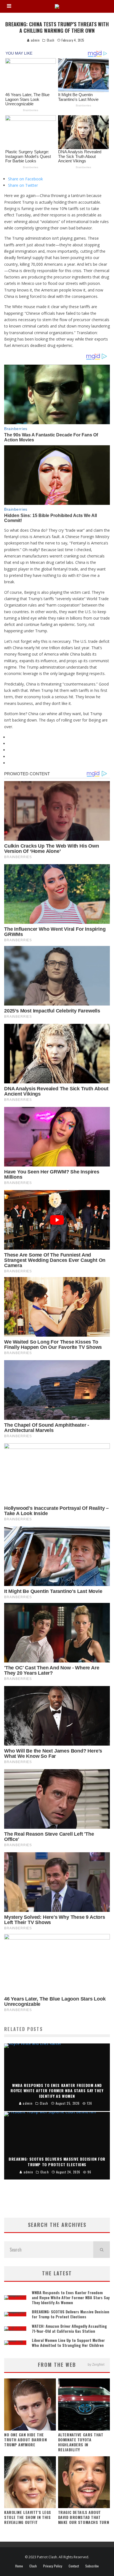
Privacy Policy (53, 2566)
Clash (51, 40)
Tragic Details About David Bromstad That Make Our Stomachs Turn (84, 2517)
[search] (102, 2250)
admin (35, 40)
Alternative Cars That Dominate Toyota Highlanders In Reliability (81, 2442)
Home (19, 2566)
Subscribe (92, 2566)
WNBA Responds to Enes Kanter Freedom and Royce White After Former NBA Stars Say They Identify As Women (71, 2297)
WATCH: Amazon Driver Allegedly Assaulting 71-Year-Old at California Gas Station (69, 2328)
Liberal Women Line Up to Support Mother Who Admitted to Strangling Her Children (68, 2343)
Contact (74, 2566)
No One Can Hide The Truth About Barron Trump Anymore (25, 2440)
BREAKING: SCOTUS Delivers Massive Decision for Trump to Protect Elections (71, 2314)
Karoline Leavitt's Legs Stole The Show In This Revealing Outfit (28, 2517)
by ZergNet (96, 2365)
